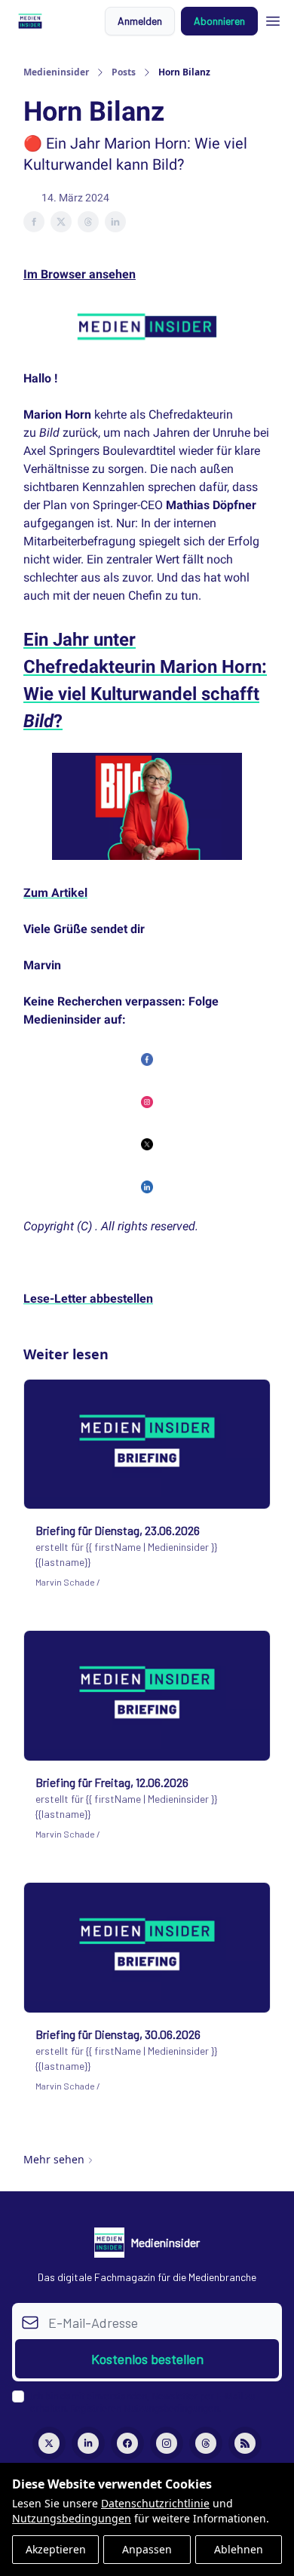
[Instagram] (167, 2443)
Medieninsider (56, 72)
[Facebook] (127, 2443)
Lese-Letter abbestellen (88, 1299)
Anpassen (147, 2549)
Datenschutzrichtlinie (155, 2503)
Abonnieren (219, 21)
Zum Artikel (55, 893)
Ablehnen (239, 2549)
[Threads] (206, 2443)
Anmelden (140, 21)
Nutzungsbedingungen (72, 2518)
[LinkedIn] (88, 2443)
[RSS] (245, 2443)
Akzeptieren (56, 2549)
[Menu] (273, 19)
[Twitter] (49, 2443)
